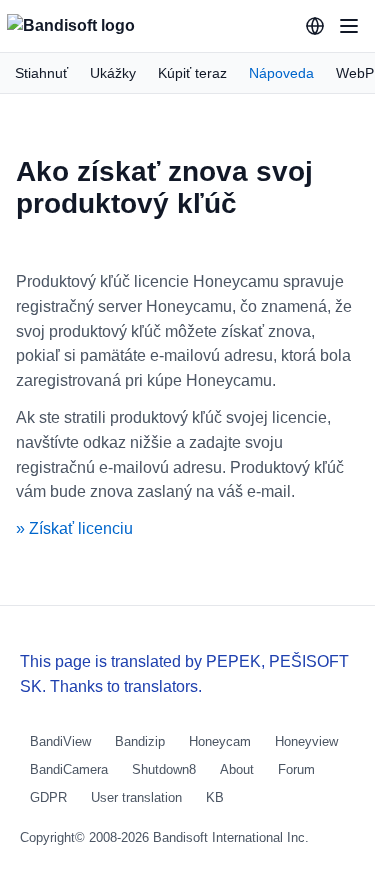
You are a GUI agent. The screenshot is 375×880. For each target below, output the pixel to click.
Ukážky (113, 73)
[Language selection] (315, 26)
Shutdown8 (164, 769)
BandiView (60, 741)
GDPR (48, 797)
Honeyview (306, 741)
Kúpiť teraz (192, 73)
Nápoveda (281, 73)
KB (215, 797)
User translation (136, 797)
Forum (296, 769)
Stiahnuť (41, 73)
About (237, 769)
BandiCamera (69, 769)
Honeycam (220, 741)
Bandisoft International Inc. (231, 837)
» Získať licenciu (74, 528)
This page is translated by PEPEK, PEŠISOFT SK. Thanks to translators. (184, 674)
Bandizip (140, 741)
